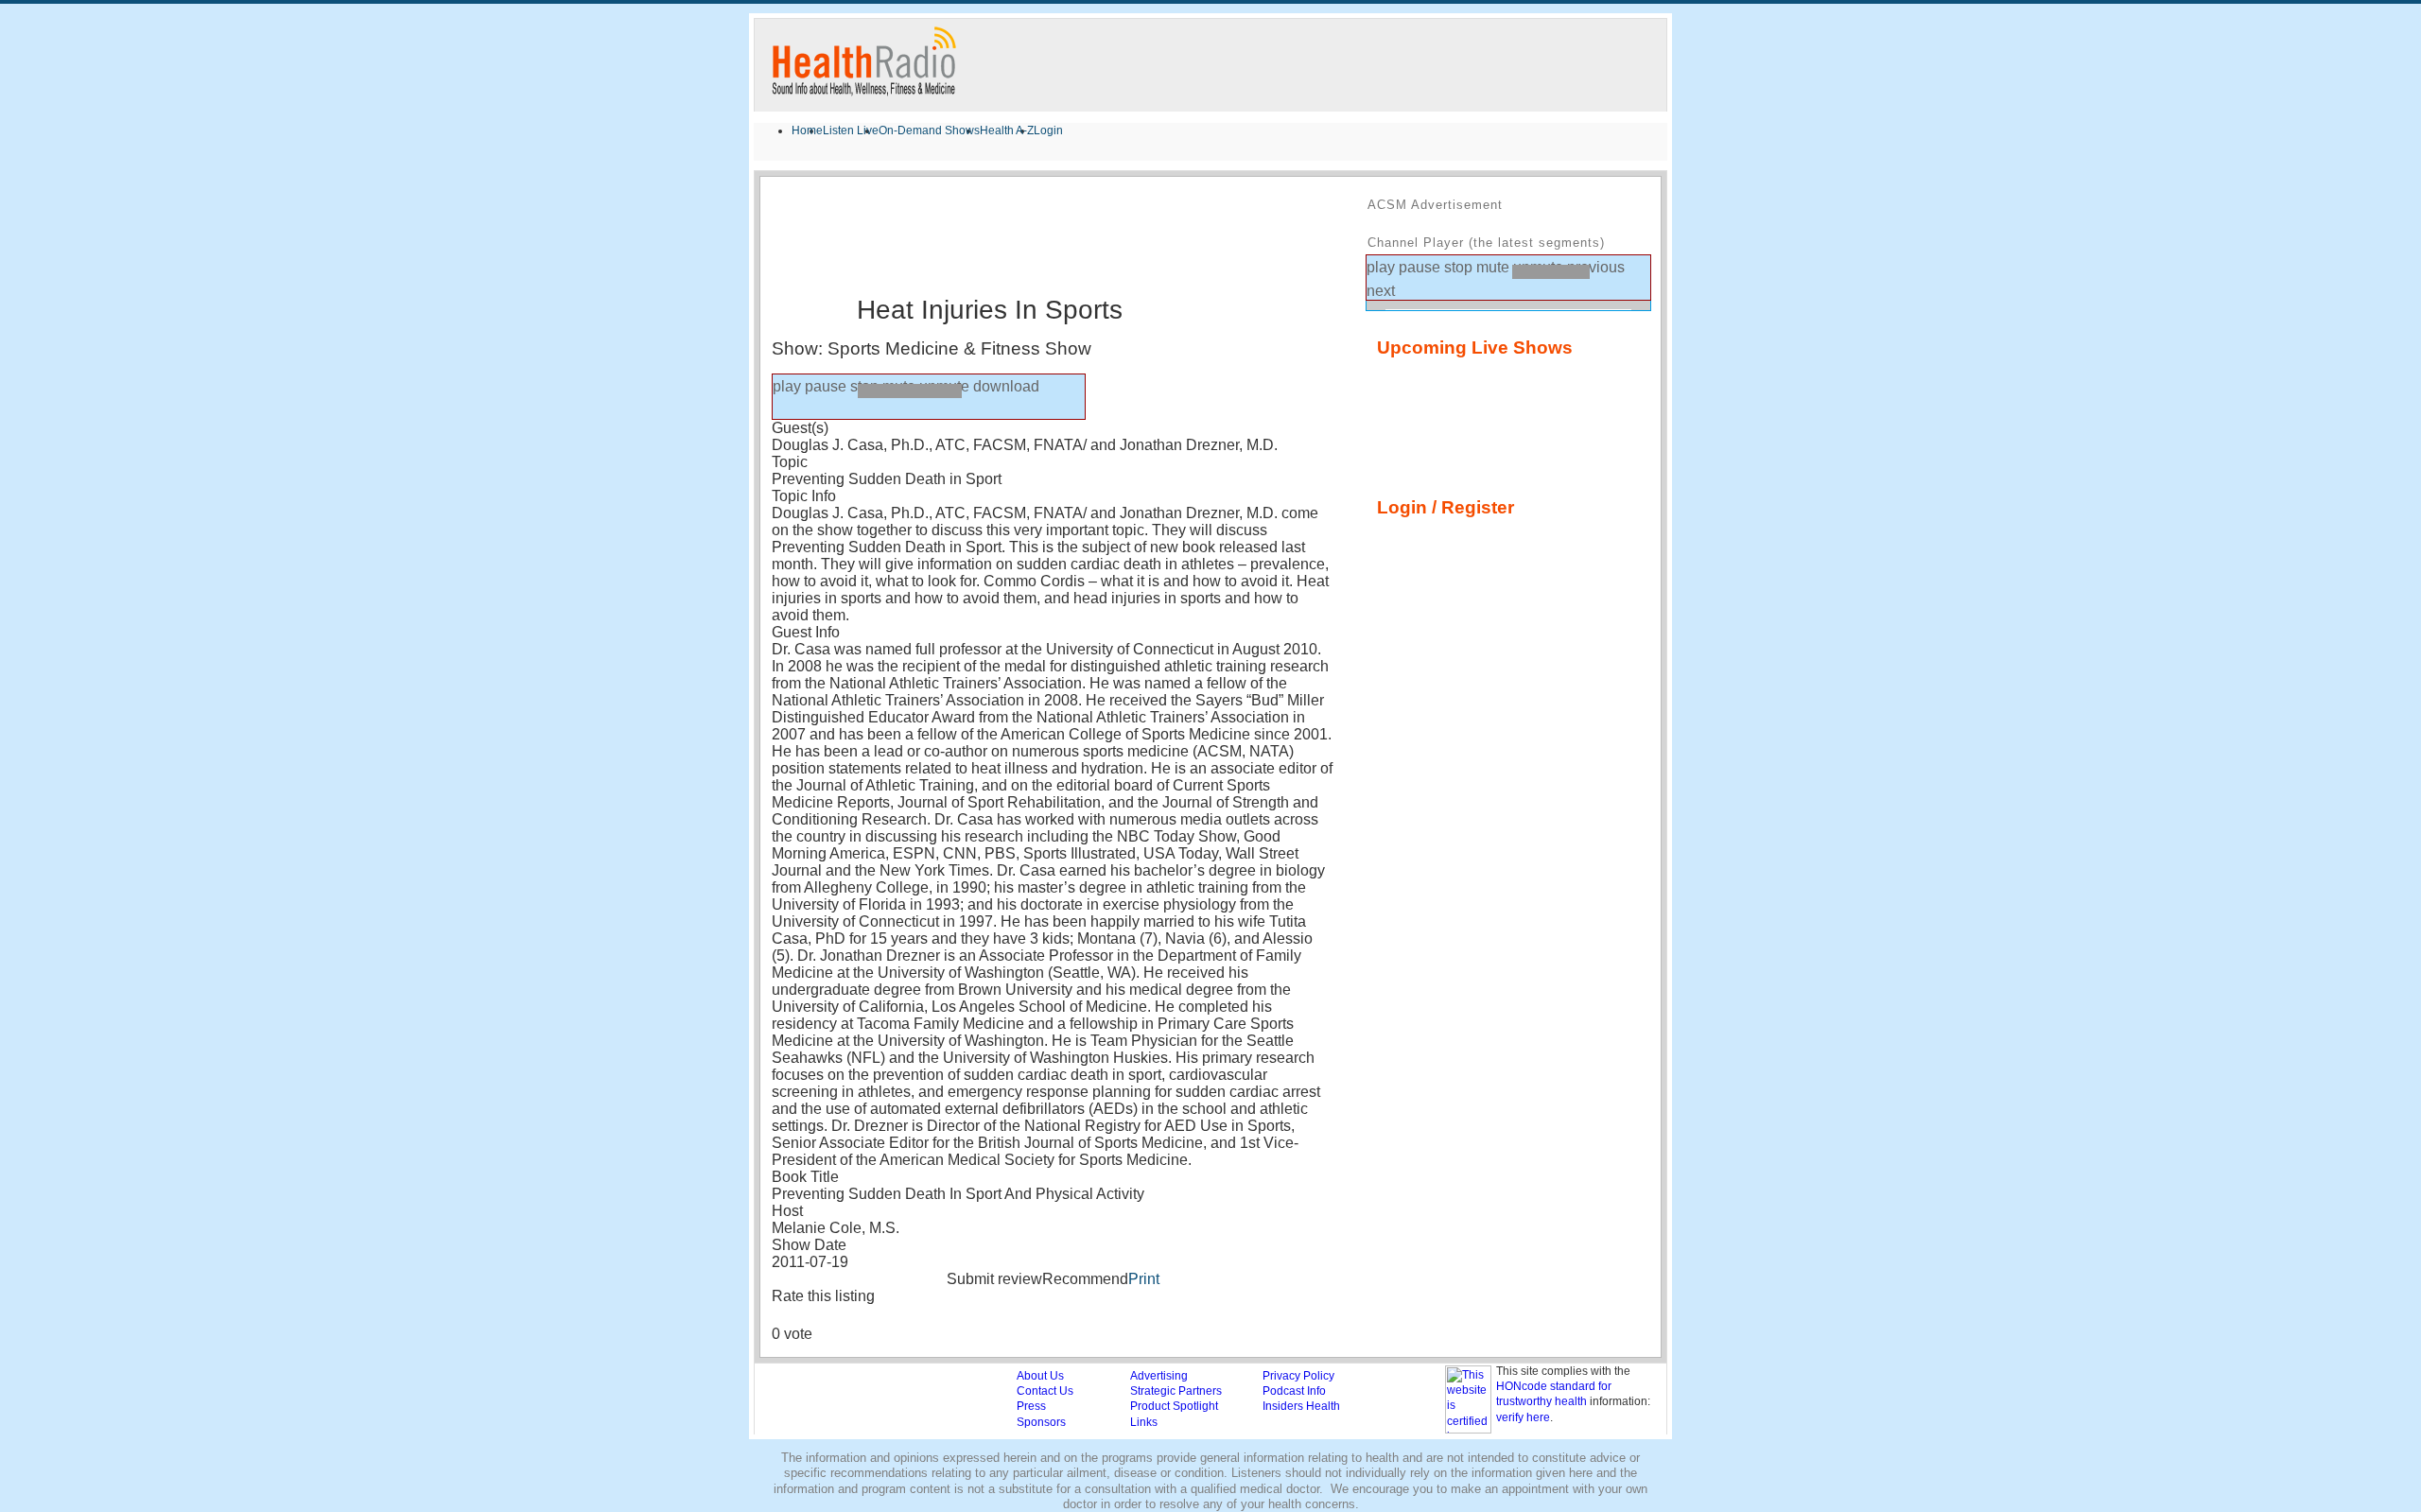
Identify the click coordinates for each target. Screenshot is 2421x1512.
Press (1031, 1406)
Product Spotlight (1174, 1406)
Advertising (1159, 1376)
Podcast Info (1294, 1391)
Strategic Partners (1176, 1391)
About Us (1040, 1376)
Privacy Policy (1298, 1376)
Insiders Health (1301, 1406)
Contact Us (1045, 1391)
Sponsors (1041, 1422)
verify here (1523, 1417)
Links (1144, 1422)
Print (1144, 1279)
